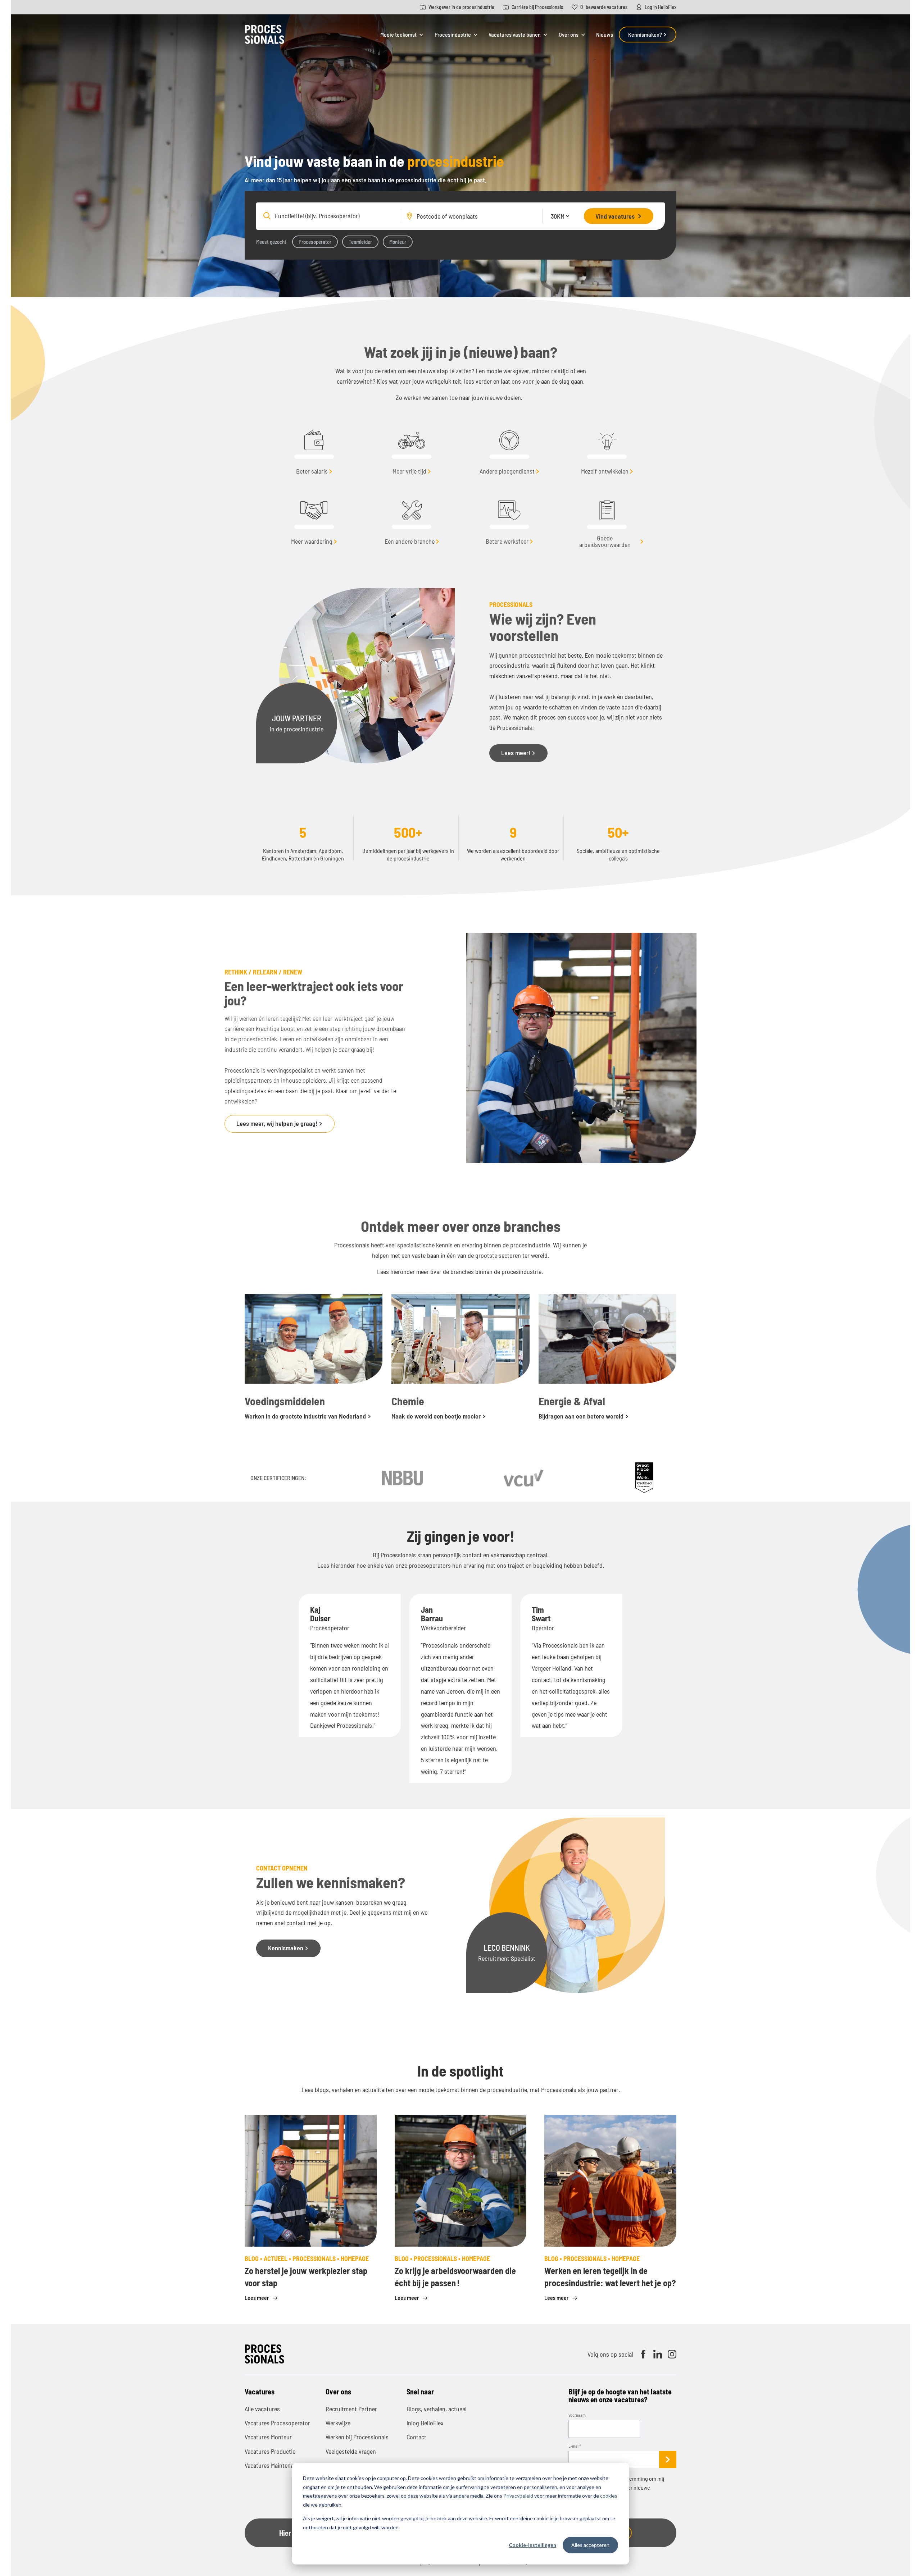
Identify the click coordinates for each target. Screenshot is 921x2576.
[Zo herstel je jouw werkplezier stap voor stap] (311, 2181)
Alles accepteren (590, 2545)
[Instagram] (672, 2354)
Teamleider (360, 242)
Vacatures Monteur (268, 2437)
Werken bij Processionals (357, 2437)
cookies (609, 2496)
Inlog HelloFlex (425, 2423)
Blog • (254, 2258)
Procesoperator (315, 242)
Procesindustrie (453, 35)
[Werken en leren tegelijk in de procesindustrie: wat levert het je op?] (610, 2181)
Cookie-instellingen (532, 2545)
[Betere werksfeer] (509, 515)
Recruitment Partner (351, 2409)
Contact (416, 2437)
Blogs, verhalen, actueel (437, 2409)
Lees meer (257, 2298)
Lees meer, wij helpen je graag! (278, 1123)
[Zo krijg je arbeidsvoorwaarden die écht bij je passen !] (461, 2181)
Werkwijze (338, 2423)
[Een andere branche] (412, 515)
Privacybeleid (518, 2496)
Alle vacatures (262, 2409)
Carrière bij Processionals (537, 7)
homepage (355, 2258)
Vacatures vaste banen (515, 35)
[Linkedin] (658, 2354)
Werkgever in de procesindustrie (461, 7)
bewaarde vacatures (604, 7)
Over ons (569, 35)
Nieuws (605, 34)
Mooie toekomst (398, 35)
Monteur (398, 242)
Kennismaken (286, 1948)
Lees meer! (516, 753)
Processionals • (317, 2258)
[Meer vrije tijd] (412, 445)
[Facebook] (643, 2354)
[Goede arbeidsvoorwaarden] (607, 515)
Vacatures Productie (270, 2451)
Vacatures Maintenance (274, 2465)
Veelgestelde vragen (351, 2451)
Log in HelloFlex (661, 7)
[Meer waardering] (314, 515)
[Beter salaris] (314, 445)
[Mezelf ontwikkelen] (607, 445)
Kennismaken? (646, 34)
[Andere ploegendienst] (509, 445)
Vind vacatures (615, 216)
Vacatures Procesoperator (277, 2423)
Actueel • (278, 2258)
